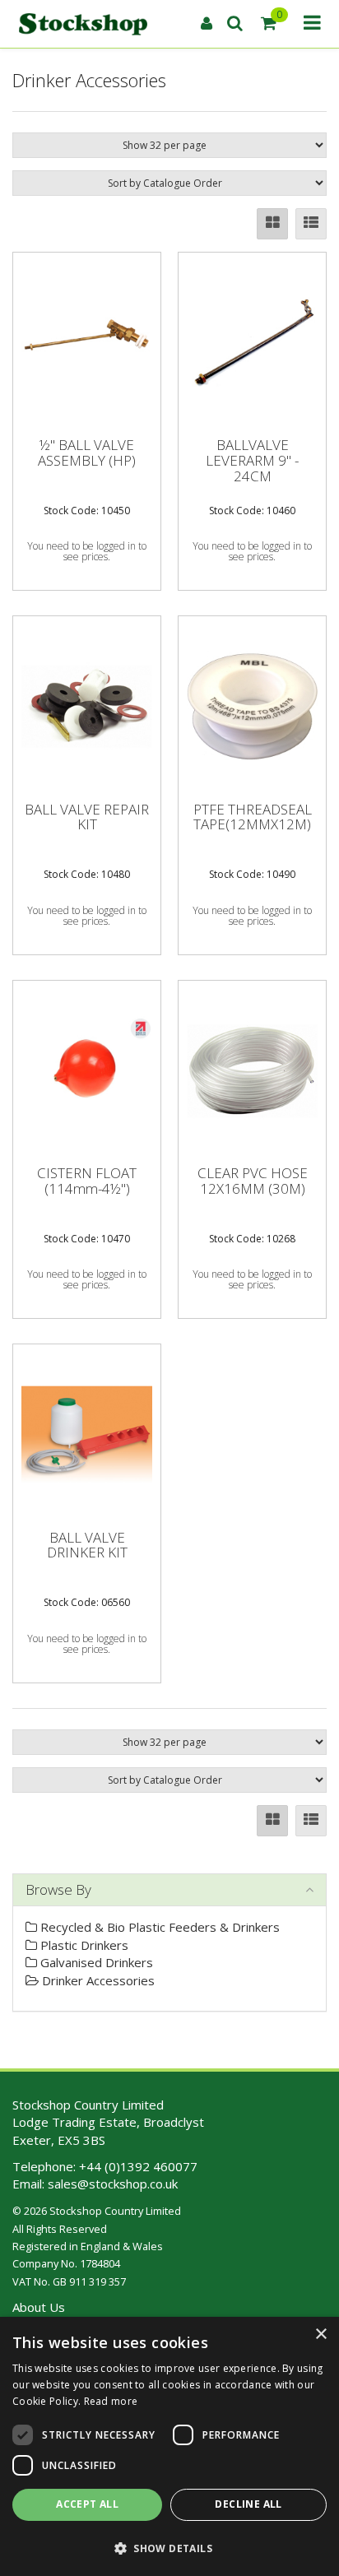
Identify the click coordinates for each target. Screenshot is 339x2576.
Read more (111, 2401)
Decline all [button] (248, 2504)
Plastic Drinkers (83, 1945)
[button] (169, 2548)
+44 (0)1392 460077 (138, 2166)
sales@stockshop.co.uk (113, 2184)
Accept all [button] (87, 2504)
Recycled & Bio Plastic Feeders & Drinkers (158, 1927)
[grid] (272, 224)
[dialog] (169, 2446)
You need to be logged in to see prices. (87, 551)
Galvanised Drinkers (95, 1962)
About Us (39, 2307)
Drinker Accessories (97, 1980)
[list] (311, 224)
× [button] (320, 2335)
